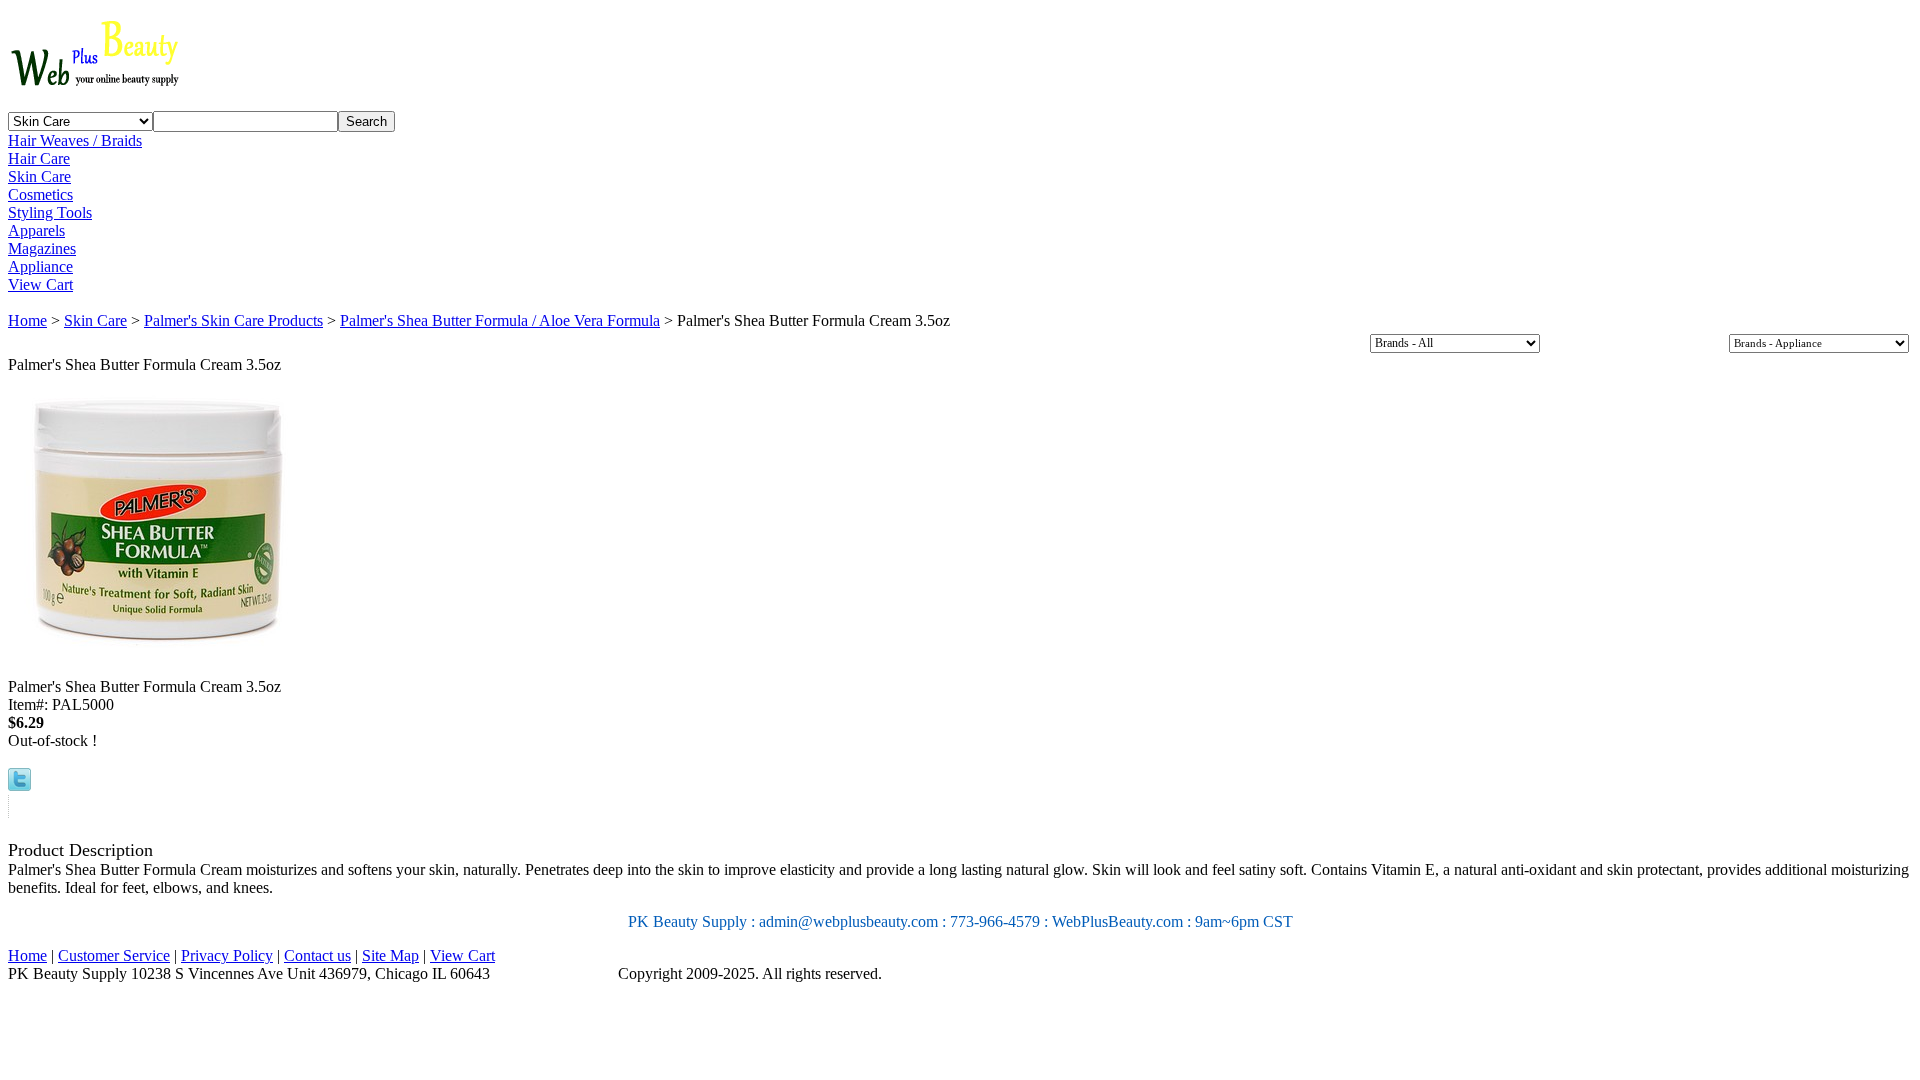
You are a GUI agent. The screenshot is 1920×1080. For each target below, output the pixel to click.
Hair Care (39, 158)
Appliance (40, 266)
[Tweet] (19, 785)
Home (27, 320)
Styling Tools (50, 212)
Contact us (317, 955)
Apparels (36, 230)
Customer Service (114, 955)
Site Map (390, 955)
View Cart (40, 284)
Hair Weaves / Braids (75, 140)
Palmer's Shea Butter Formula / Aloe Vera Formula (500, 320)
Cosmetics (40, 194)
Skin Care (39, 176)
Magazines (42, 248)
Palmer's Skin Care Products (233, 320)
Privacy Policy (227, 955)
